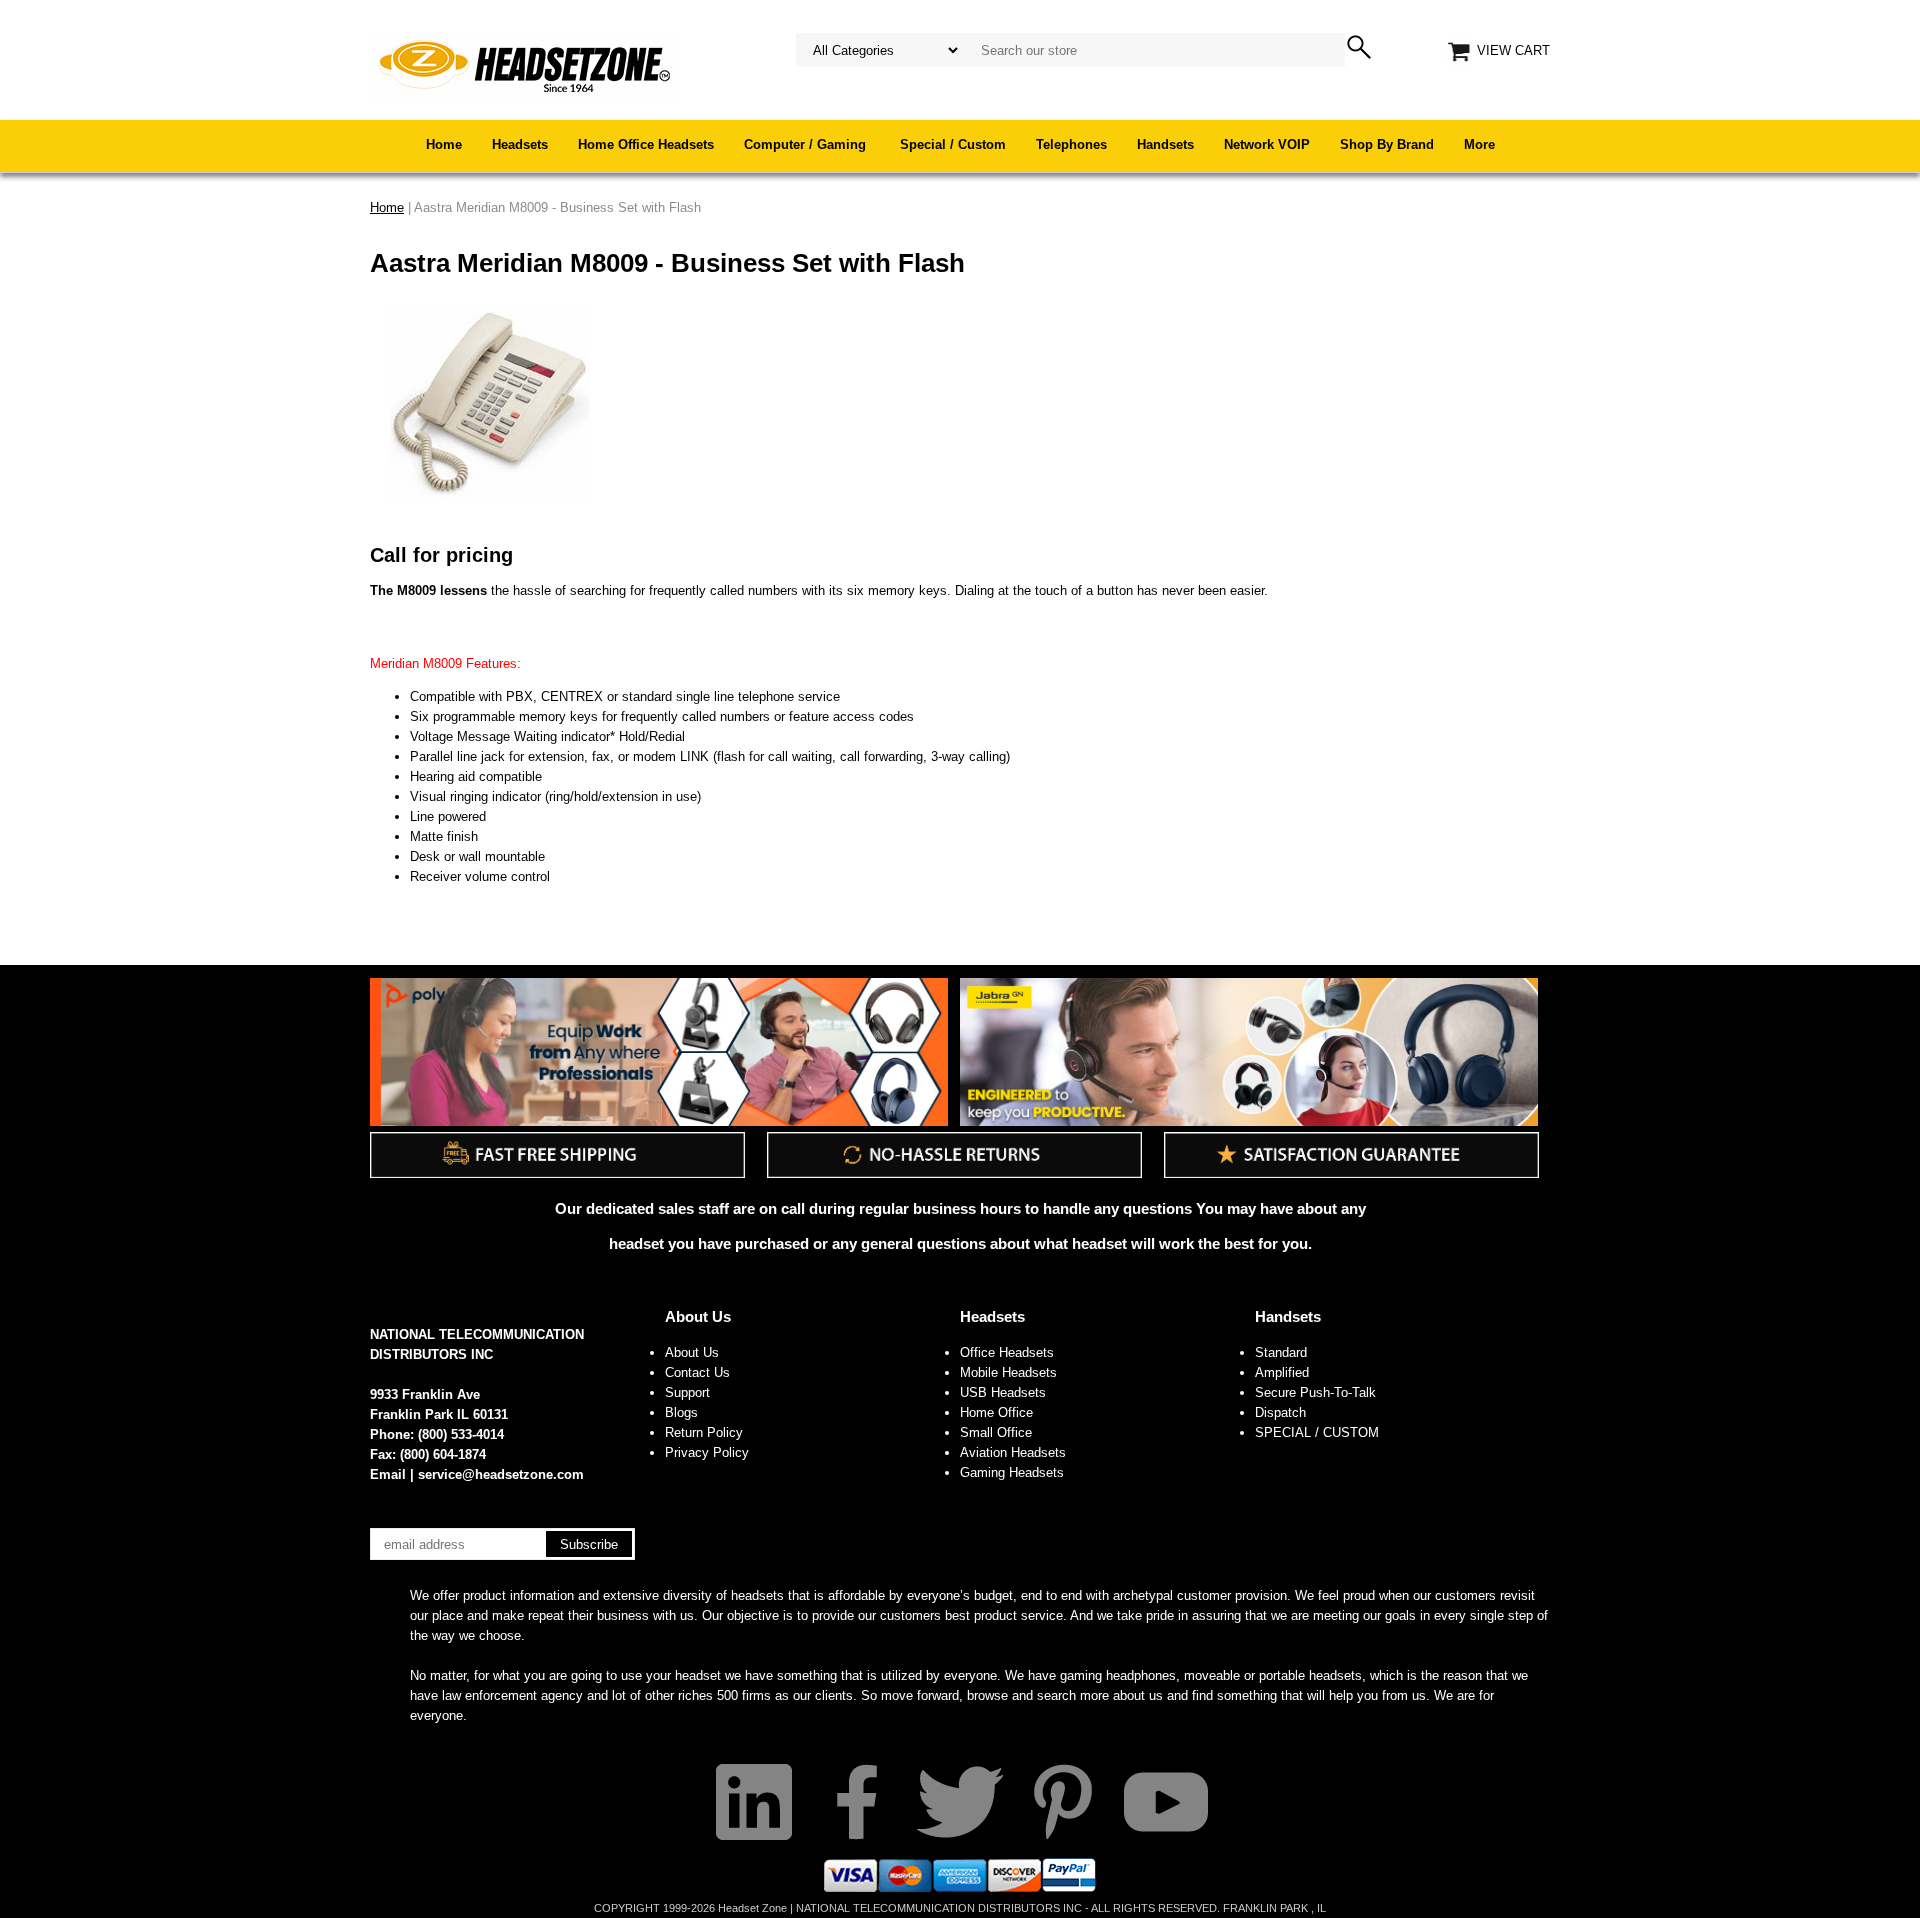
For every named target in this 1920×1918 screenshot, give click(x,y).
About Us (698, 1316)
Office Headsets (1007, 1352)
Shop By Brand (1387, 144)
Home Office (996, 1412)
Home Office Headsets (646, 144)
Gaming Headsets (1012, 1472)
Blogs (681, 1412)
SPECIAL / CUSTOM (1317, 1432)
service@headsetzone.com (501, 1474)
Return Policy (704, 1432)
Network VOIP (1267, 144)
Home (444, 144)
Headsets (520, 144)
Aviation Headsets (1013, 1452)
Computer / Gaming (807, 144)
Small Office (996, 1432)
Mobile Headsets (1008, 1372)
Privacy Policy (707, 1452)
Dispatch (1280, 1412)
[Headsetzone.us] (524, 64)
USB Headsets (1003, 1392)
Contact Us (697, 1372)
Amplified (1282, 1372)
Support (687, 1392)
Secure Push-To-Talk (1315, 1392)
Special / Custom (953, 144)
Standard (1281, 1352)
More (1479, 144)
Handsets (1165, 144)
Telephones (1071, 144)
